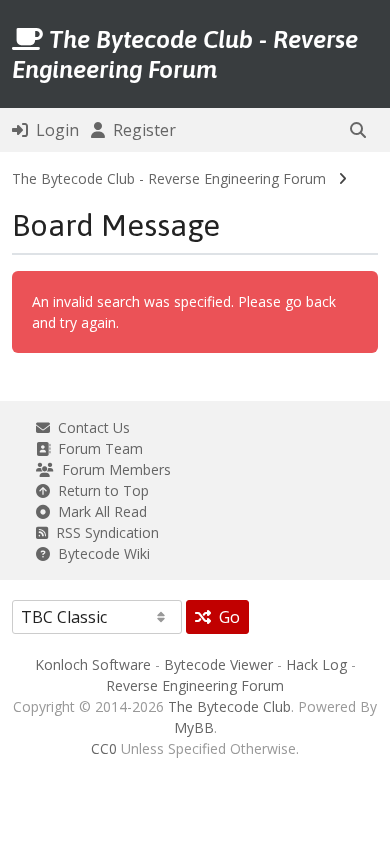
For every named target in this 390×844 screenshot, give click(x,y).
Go (225, 617)
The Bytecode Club (229, 706)
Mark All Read (98, 511)
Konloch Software (93, 664)
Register (140, 130)
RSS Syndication (103, 532)
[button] (358, 130)
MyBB (194, 727)
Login (53, 130)
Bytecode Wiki (100, 553)
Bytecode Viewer (218, 664)
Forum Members (112, 469)
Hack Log (316, 664)
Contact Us (90, 427)
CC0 (104, 748)
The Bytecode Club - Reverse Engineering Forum (169, 178)
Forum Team (96, 448)
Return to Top (99, 490)
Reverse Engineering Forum (195, 685)
